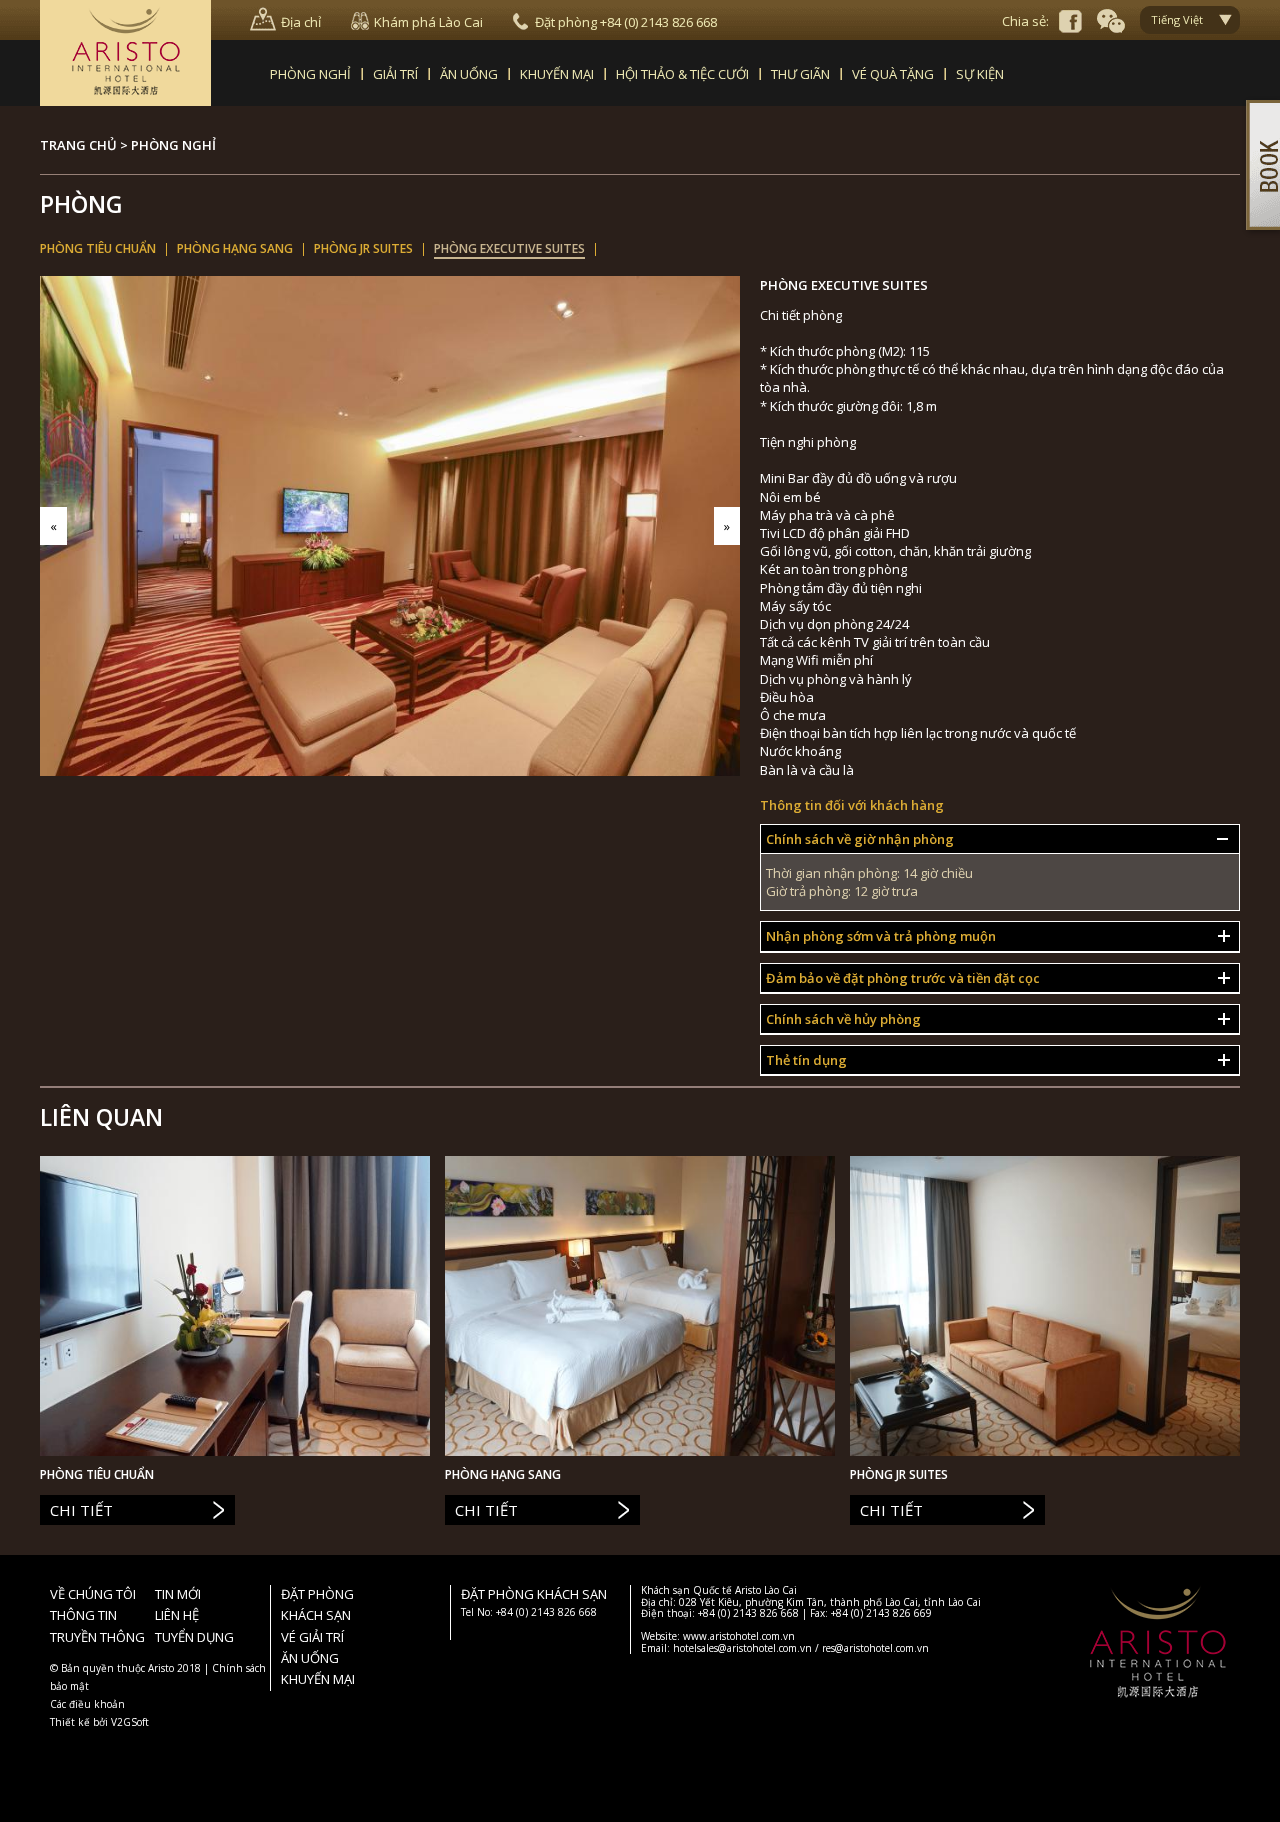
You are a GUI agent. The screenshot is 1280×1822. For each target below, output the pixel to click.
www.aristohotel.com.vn (739, 1636)
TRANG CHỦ (78, 145)
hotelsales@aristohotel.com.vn (742, 1648)
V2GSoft (130, 1722)
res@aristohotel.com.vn (875, 1648)
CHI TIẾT (81, 1510)
